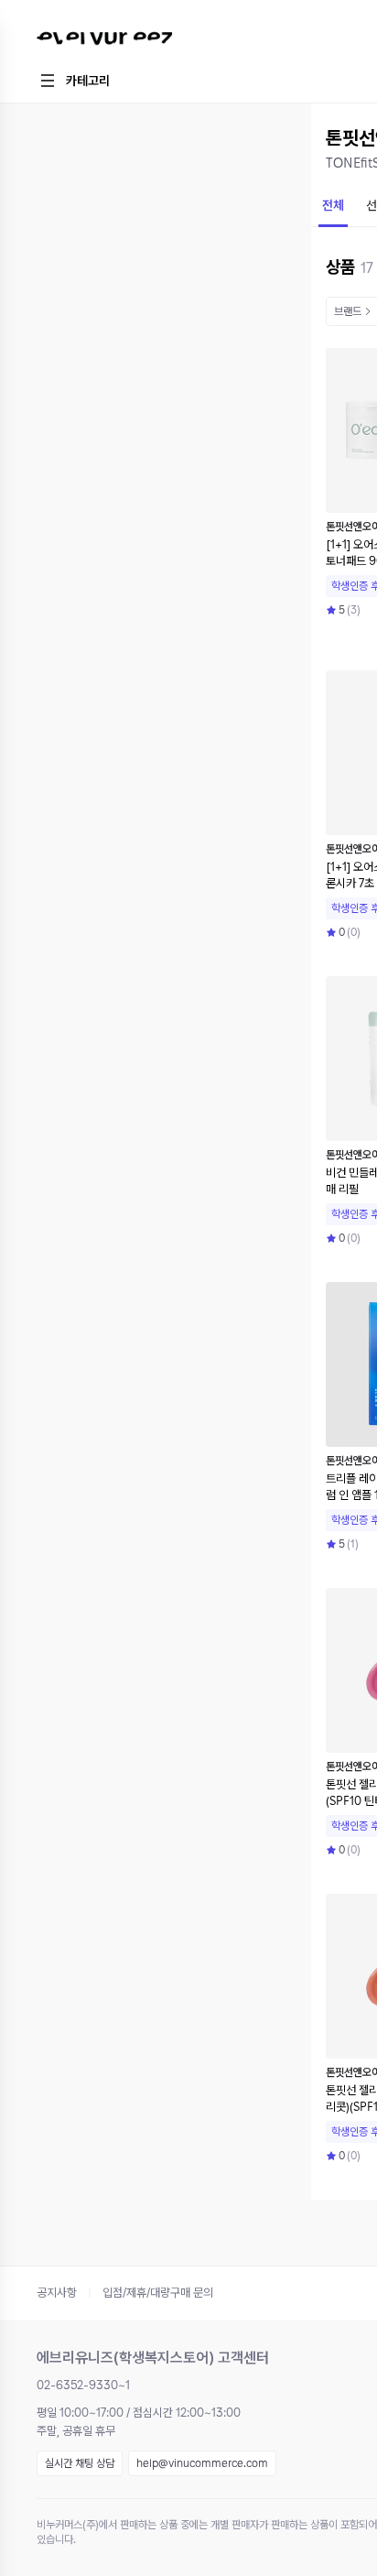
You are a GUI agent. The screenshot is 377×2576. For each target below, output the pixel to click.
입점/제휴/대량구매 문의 (158, 2293)
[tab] (333, 207)
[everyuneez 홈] (151, 41)
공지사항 (57, 2293)
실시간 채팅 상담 (80, 2463)
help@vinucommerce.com (202, 2463)
